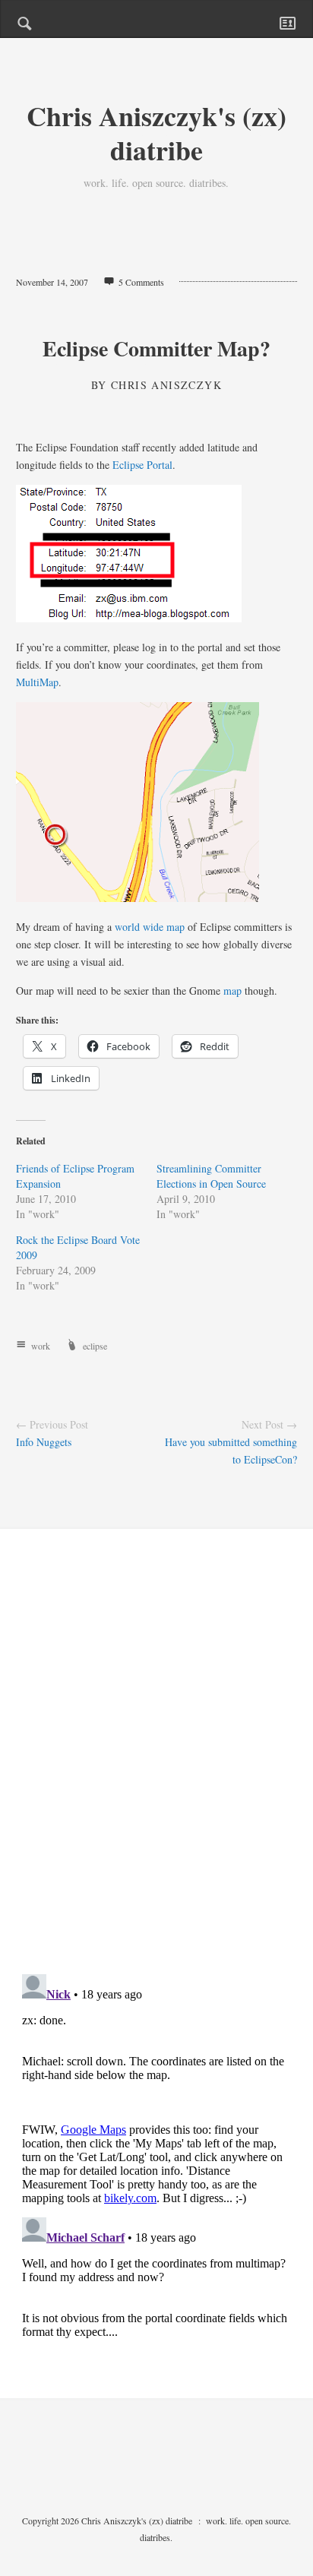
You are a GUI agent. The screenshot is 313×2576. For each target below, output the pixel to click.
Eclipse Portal (142, 465)
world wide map (150, 927)
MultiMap (37, 682)
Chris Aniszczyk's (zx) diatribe (156, 133)
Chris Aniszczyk (166, 385)
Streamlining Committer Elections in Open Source (211, 1176)
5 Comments (141, 282)
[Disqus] (157, 1764)
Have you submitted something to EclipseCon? (231, 1451)
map (232, 991)
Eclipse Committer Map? (156, 348)
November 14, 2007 (52, 282)
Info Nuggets (44, 1442)
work (41, 1346)
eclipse (95, 1346)
